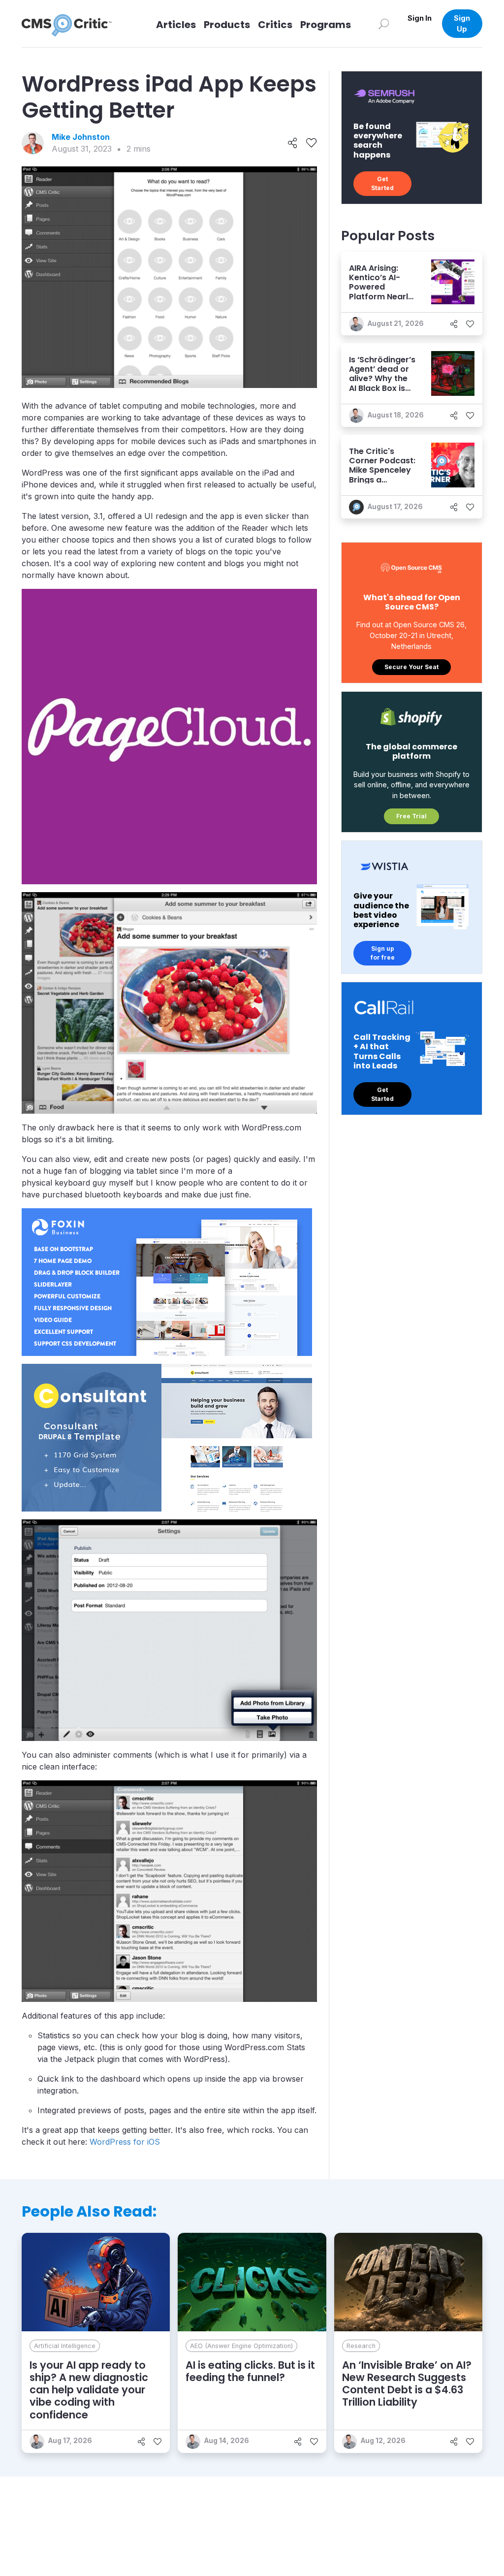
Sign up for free (383, 953)
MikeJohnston (81, 137)
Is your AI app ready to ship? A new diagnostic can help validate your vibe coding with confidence (89, 2390)
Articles (176, 25)
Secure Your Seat (411, 667)
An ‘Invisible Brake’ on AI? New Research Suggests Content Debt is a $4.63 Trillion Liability (407, 2384)
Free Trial (411, 816)
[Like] (311, 143)
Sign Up (462, 23)
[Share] (293, 143)
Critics (275, 25)
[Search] (384, 23)
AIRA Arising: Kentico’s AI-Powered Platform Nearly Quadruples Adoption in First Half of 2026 (382, 296)
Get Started (382, 183)
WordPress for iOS (125, 2142)
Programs (326, 25)
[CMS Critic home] (74, 24)
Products (227, 25)
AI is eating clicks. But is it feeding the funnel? (250, 2371)
